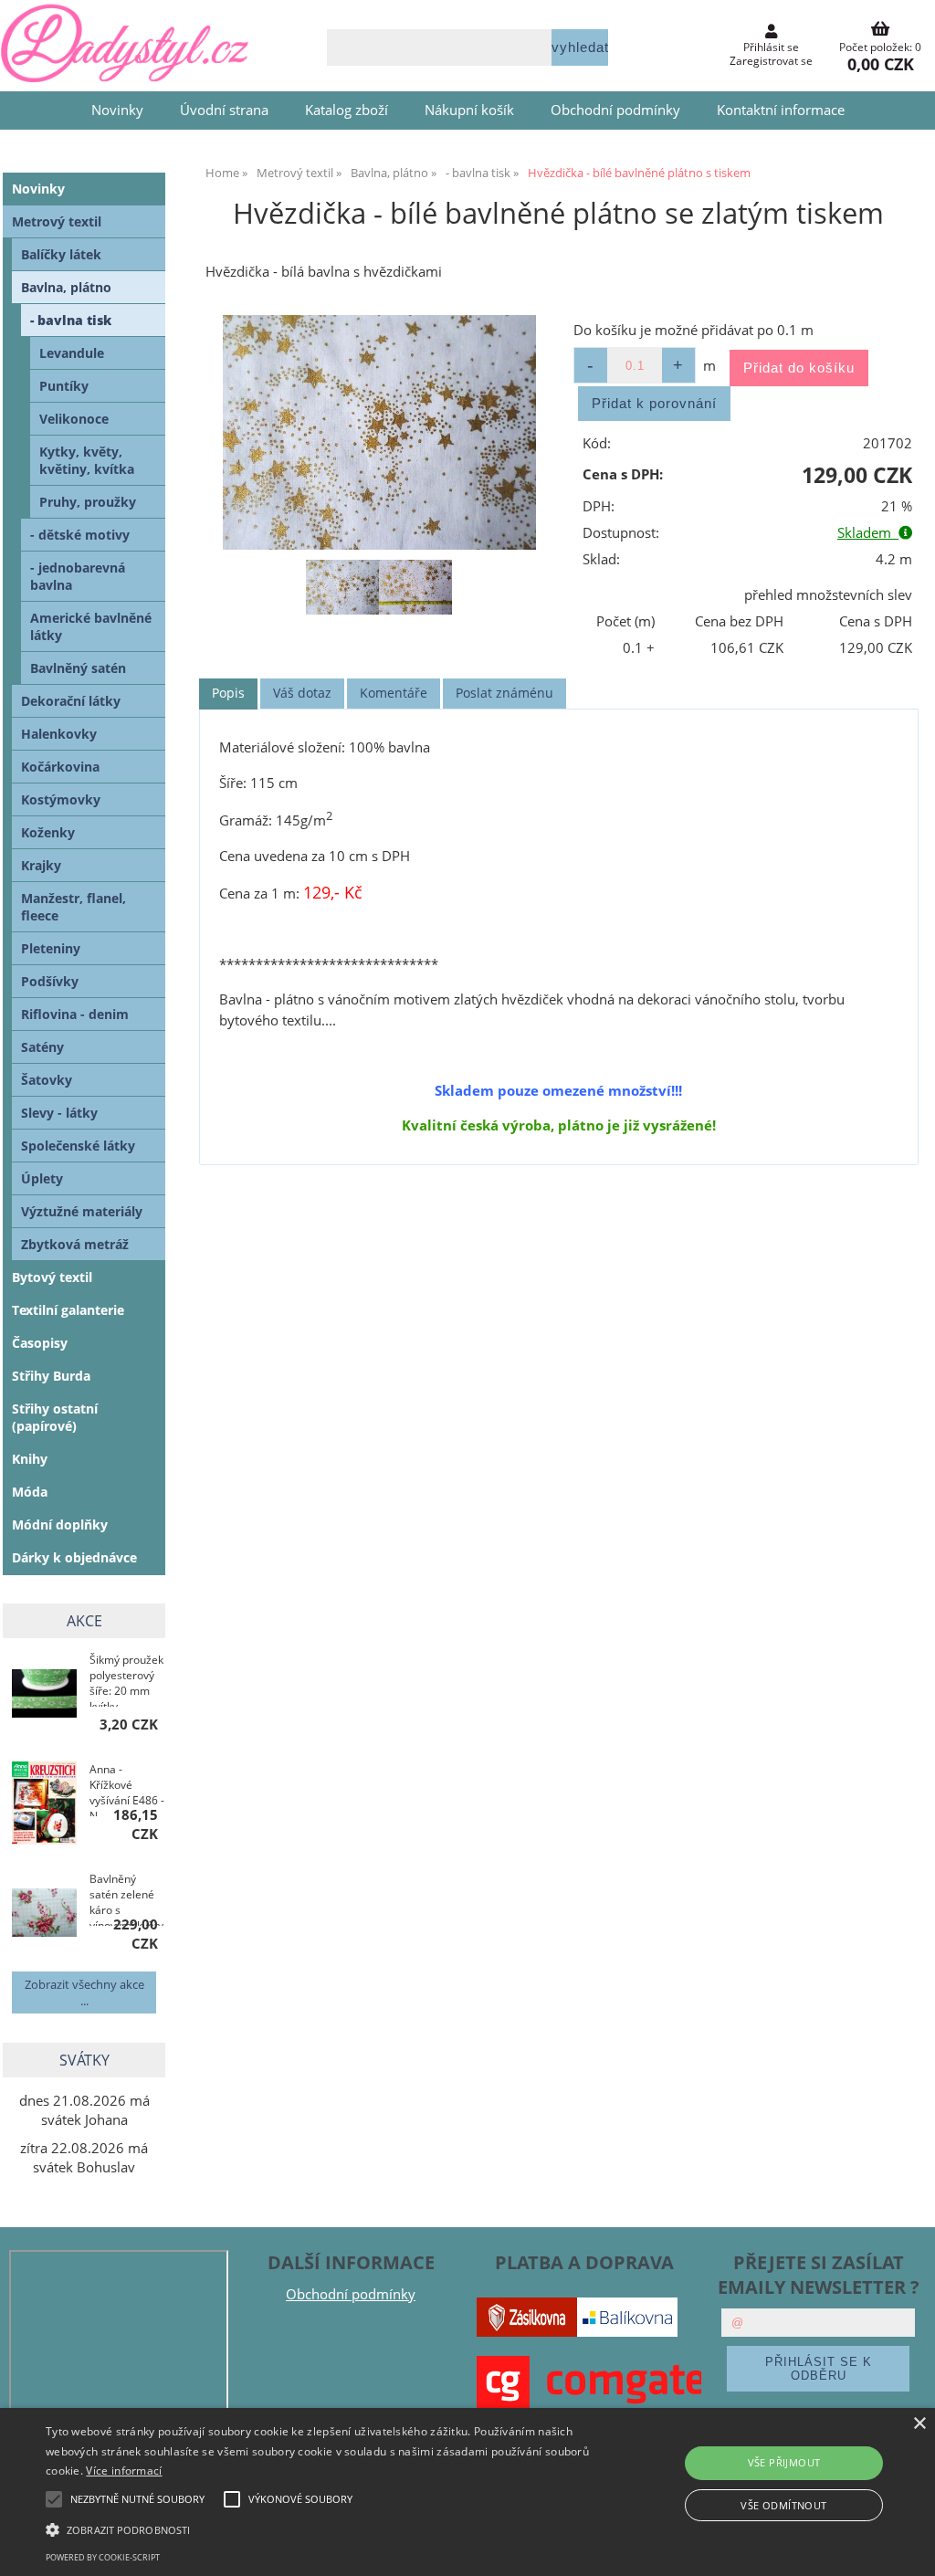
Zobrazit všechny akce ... (84, 1992)
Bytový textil (52, 1277)
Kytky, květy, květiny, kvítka (87, 460)
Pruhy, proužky (88, 502)
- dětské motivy (80, 535)
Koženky (48, 832)
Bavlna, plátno (66, 287)
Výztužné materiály (82, 1211)
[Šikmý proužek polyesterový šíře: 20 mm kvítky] (44, 1695)
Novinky (117, 110)
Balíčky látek (61, 254)
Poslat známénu (504, 693)
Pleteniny (51, 948)
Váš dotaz (302, 693)
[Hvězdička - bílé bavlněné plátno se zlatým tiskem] (379, 432)
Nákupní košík (469, 110)
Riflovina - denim (75, 1014)
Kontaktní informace (781, 110)
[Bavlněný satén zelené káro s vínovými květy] (44, 1914)
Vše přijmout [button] (784, 2462)
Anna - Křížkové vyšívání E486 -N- (127, 1789)
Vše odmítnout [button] (783, 2505)
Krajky (41, 865)
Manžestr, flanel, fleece (74, 907)
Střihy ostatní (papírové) (55, 1417)
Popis (228, 693)
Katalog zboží (347, 110)
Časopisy (40, 1343)
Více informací (124, 2471)
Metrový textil (57, 221)
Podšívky (50, 981)
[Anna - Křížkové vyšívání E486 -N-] (44, 1805)
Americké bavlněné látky (91, 626)
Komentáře (394, 693)
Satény (42, 1047)
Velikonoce (74, 419)
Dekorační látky (71, 701)
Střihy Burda (51, 1376)
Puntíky (64, 386)
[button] (320, 2529)
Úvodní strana (224, 110)
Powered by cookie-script (103, 2557)
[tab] (228, 694)
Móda (30, 1492)
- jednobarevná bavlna (78, 576)
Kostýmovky (61, 799)
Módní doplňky (60, 1525)
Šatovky (47, 1080)
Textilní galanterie (68, 1310)
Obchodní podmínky (615, 110)
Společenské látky (78, 1146)
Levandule (72, 353)
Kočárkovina (60, 767)
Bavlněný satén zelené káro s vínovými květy (126, 1898)
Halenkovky (59, 734)
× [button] (919, 2424)
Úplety (42, 1178)
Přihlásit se (771, 47)
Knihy (30, 1459)
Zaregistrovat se (771, 61)
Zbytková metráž (75, 1244)
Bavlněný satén (78, 668)
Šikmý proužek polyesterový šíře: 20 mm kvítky (126, 1679)
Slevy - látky (59, 1113)
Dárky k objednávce (74, 1557)
